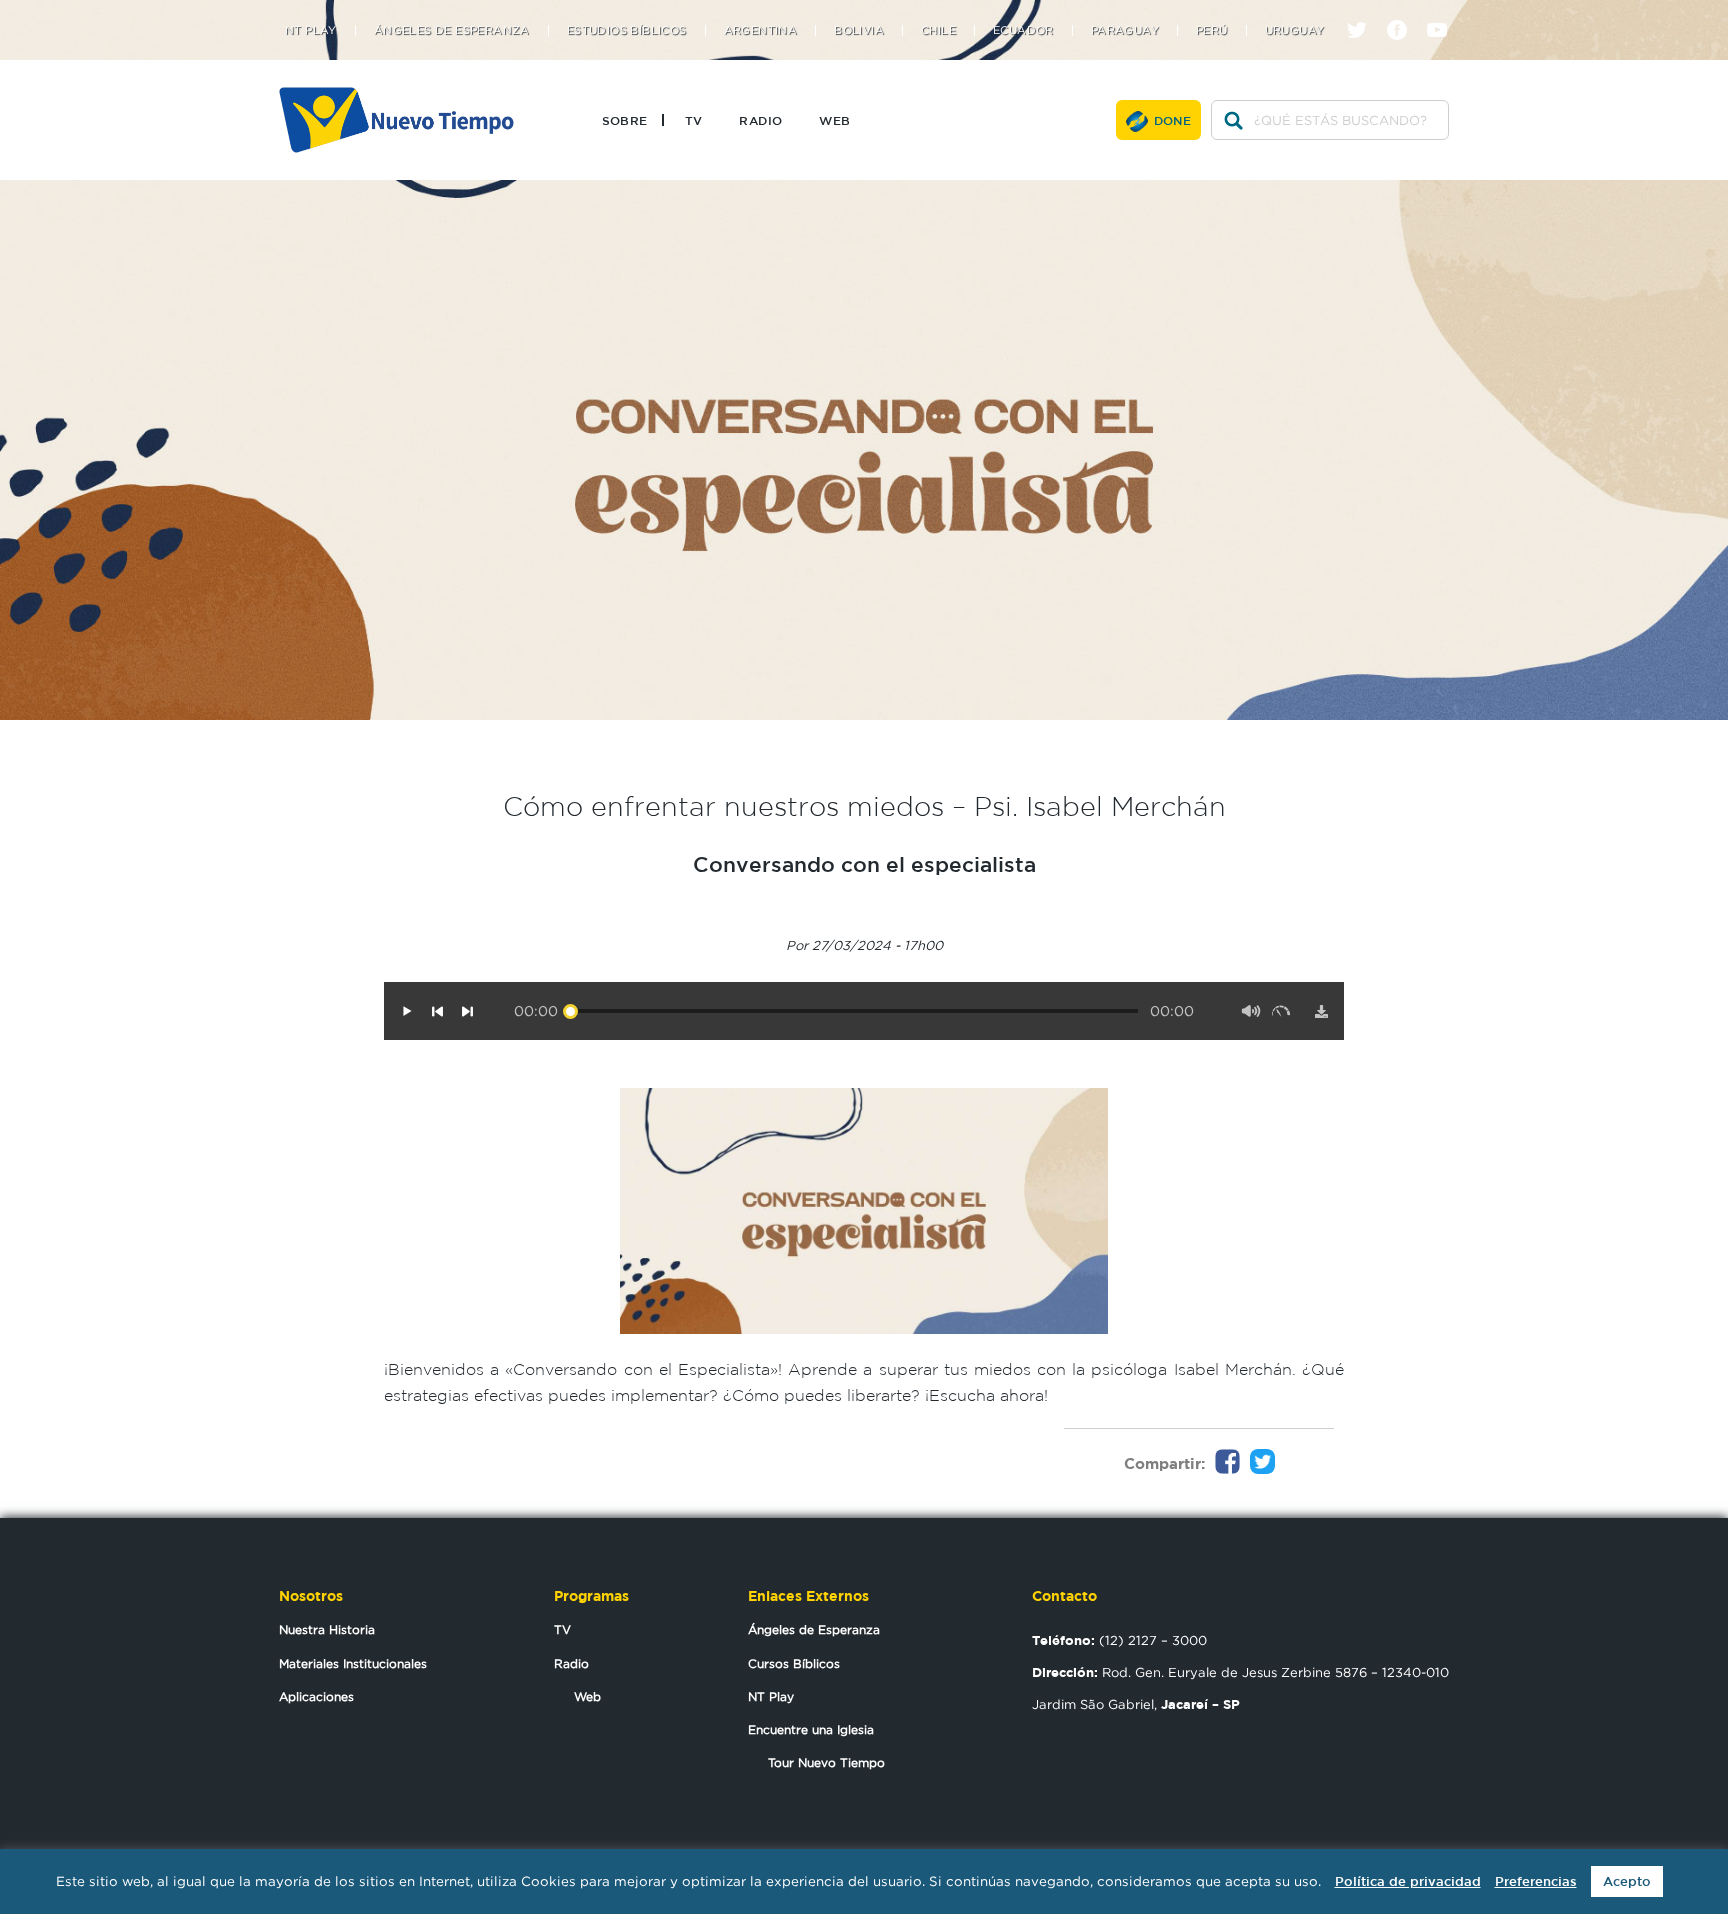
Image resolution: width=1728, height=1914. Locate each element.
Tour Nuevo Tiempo (826, 1762)
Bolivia (859, 30)
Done (1173, 120)
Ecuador (1023, 30)
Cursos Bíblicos (794, 1663)
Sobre (625, 120)
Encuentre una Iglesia (811, 1729)
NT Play (311, 30)
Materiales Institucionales (353, 1663)
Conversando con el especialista (864, 864)
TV (694, 120)
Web (834, 120)
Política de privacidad (1408, 1881)
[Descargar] (1321, 1011)
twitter (1364, 12)
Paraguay (1125, 30)
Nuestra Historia (327, 1629)
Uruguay (1295, 30)
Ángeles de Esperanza (452, 30)
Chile (938, 30)
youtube (1444, 12)
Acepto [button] (1627, 1881)
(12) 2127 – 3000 (1119, 1640)
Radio (760, 120)
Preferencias (1536, 1881)
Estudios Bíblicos (627, 30)
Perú (1212, 30)
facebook (1404, 12)
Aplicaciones (316, 1696)
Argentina (761, 30)
